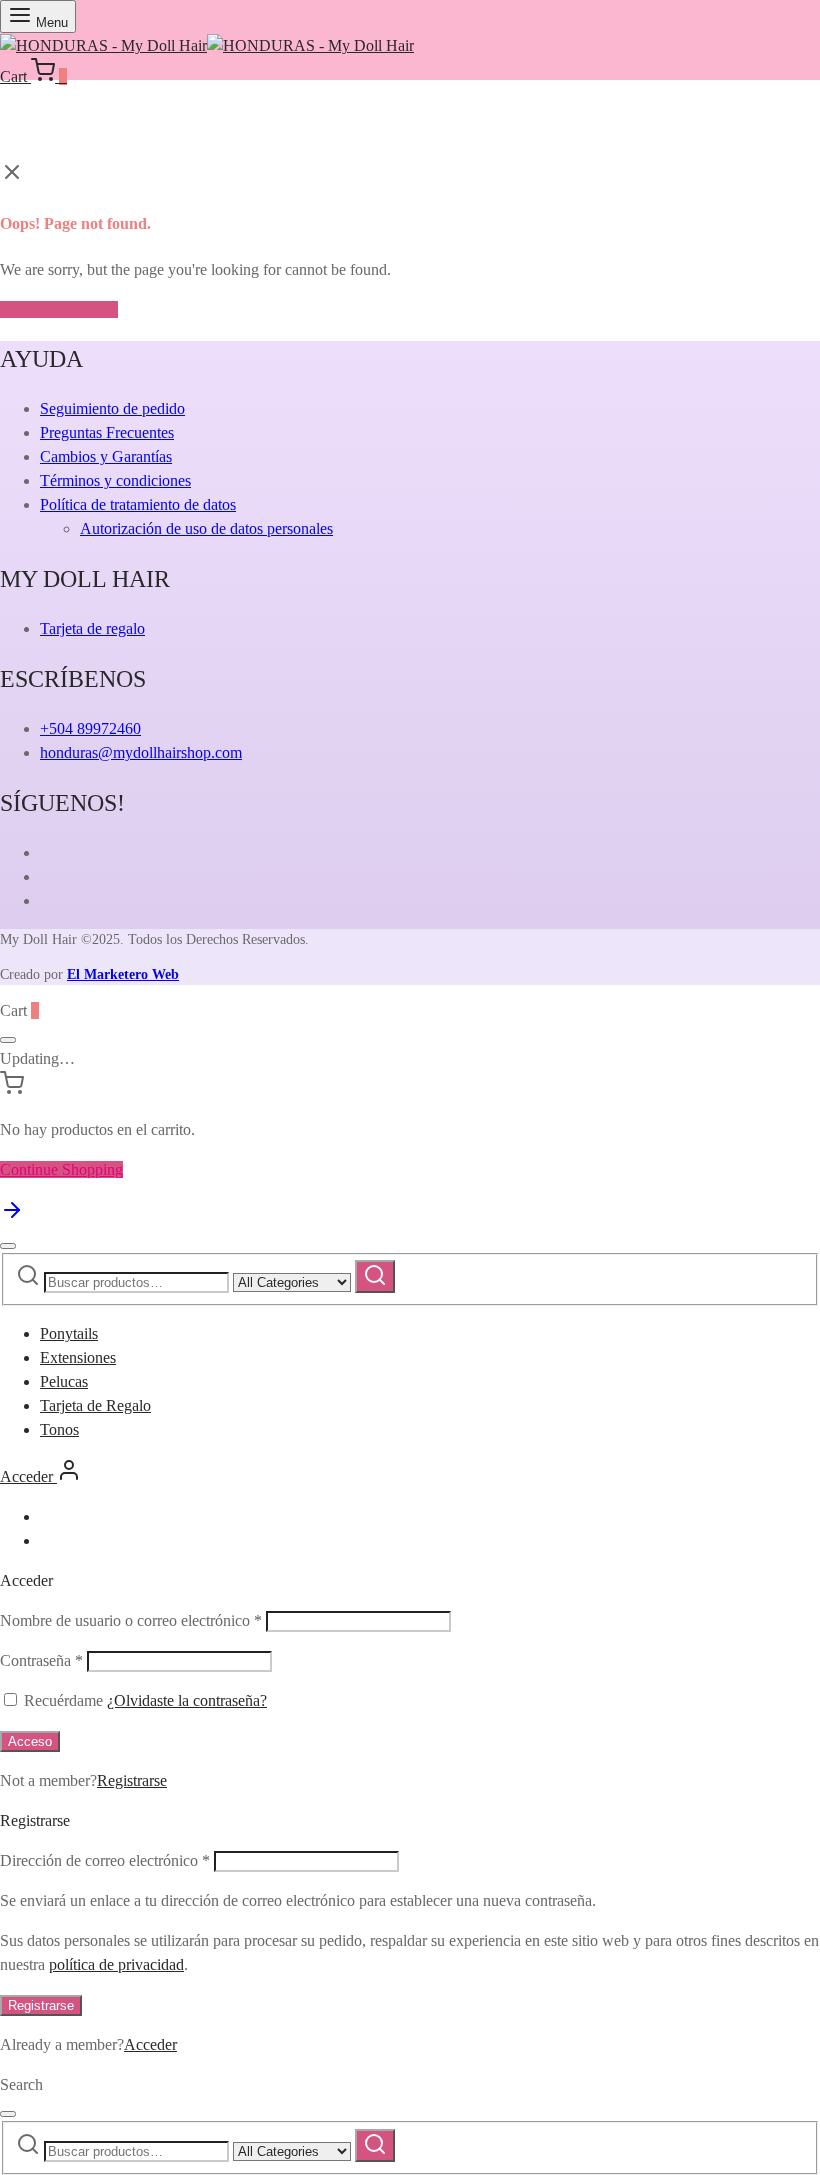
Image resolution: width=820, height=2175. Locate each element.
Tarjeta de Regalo (95, 1405)
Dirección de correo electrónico (105, 1860)
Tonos (59, 1429)
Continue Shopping (61, 1169)
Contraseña (41, 1660)
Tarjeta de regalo (92, 628)
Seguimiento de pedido (112, 408)
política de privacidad (116, 1964)
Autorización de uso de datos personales (206, 528)
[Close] (8, 1040)
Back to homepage (59, 309)
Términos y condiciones (115, 480)
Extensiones (78, 1357)
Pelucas (64, 1381)
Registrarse (132, 1780)
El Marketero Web (123, 974)
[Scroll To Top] (12, 1216)
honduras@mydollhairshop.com (141, 752)
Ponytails (69, 1333)
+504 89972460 (90, 728)
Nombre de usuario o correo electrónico (131, 1620)
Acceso (30, 1741)
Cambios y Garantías (106, 456)
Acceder (150, 2044)
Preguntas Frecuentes (107, 432)
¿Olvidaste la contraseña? (187, 1700)
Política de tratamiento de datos (138, 504)
